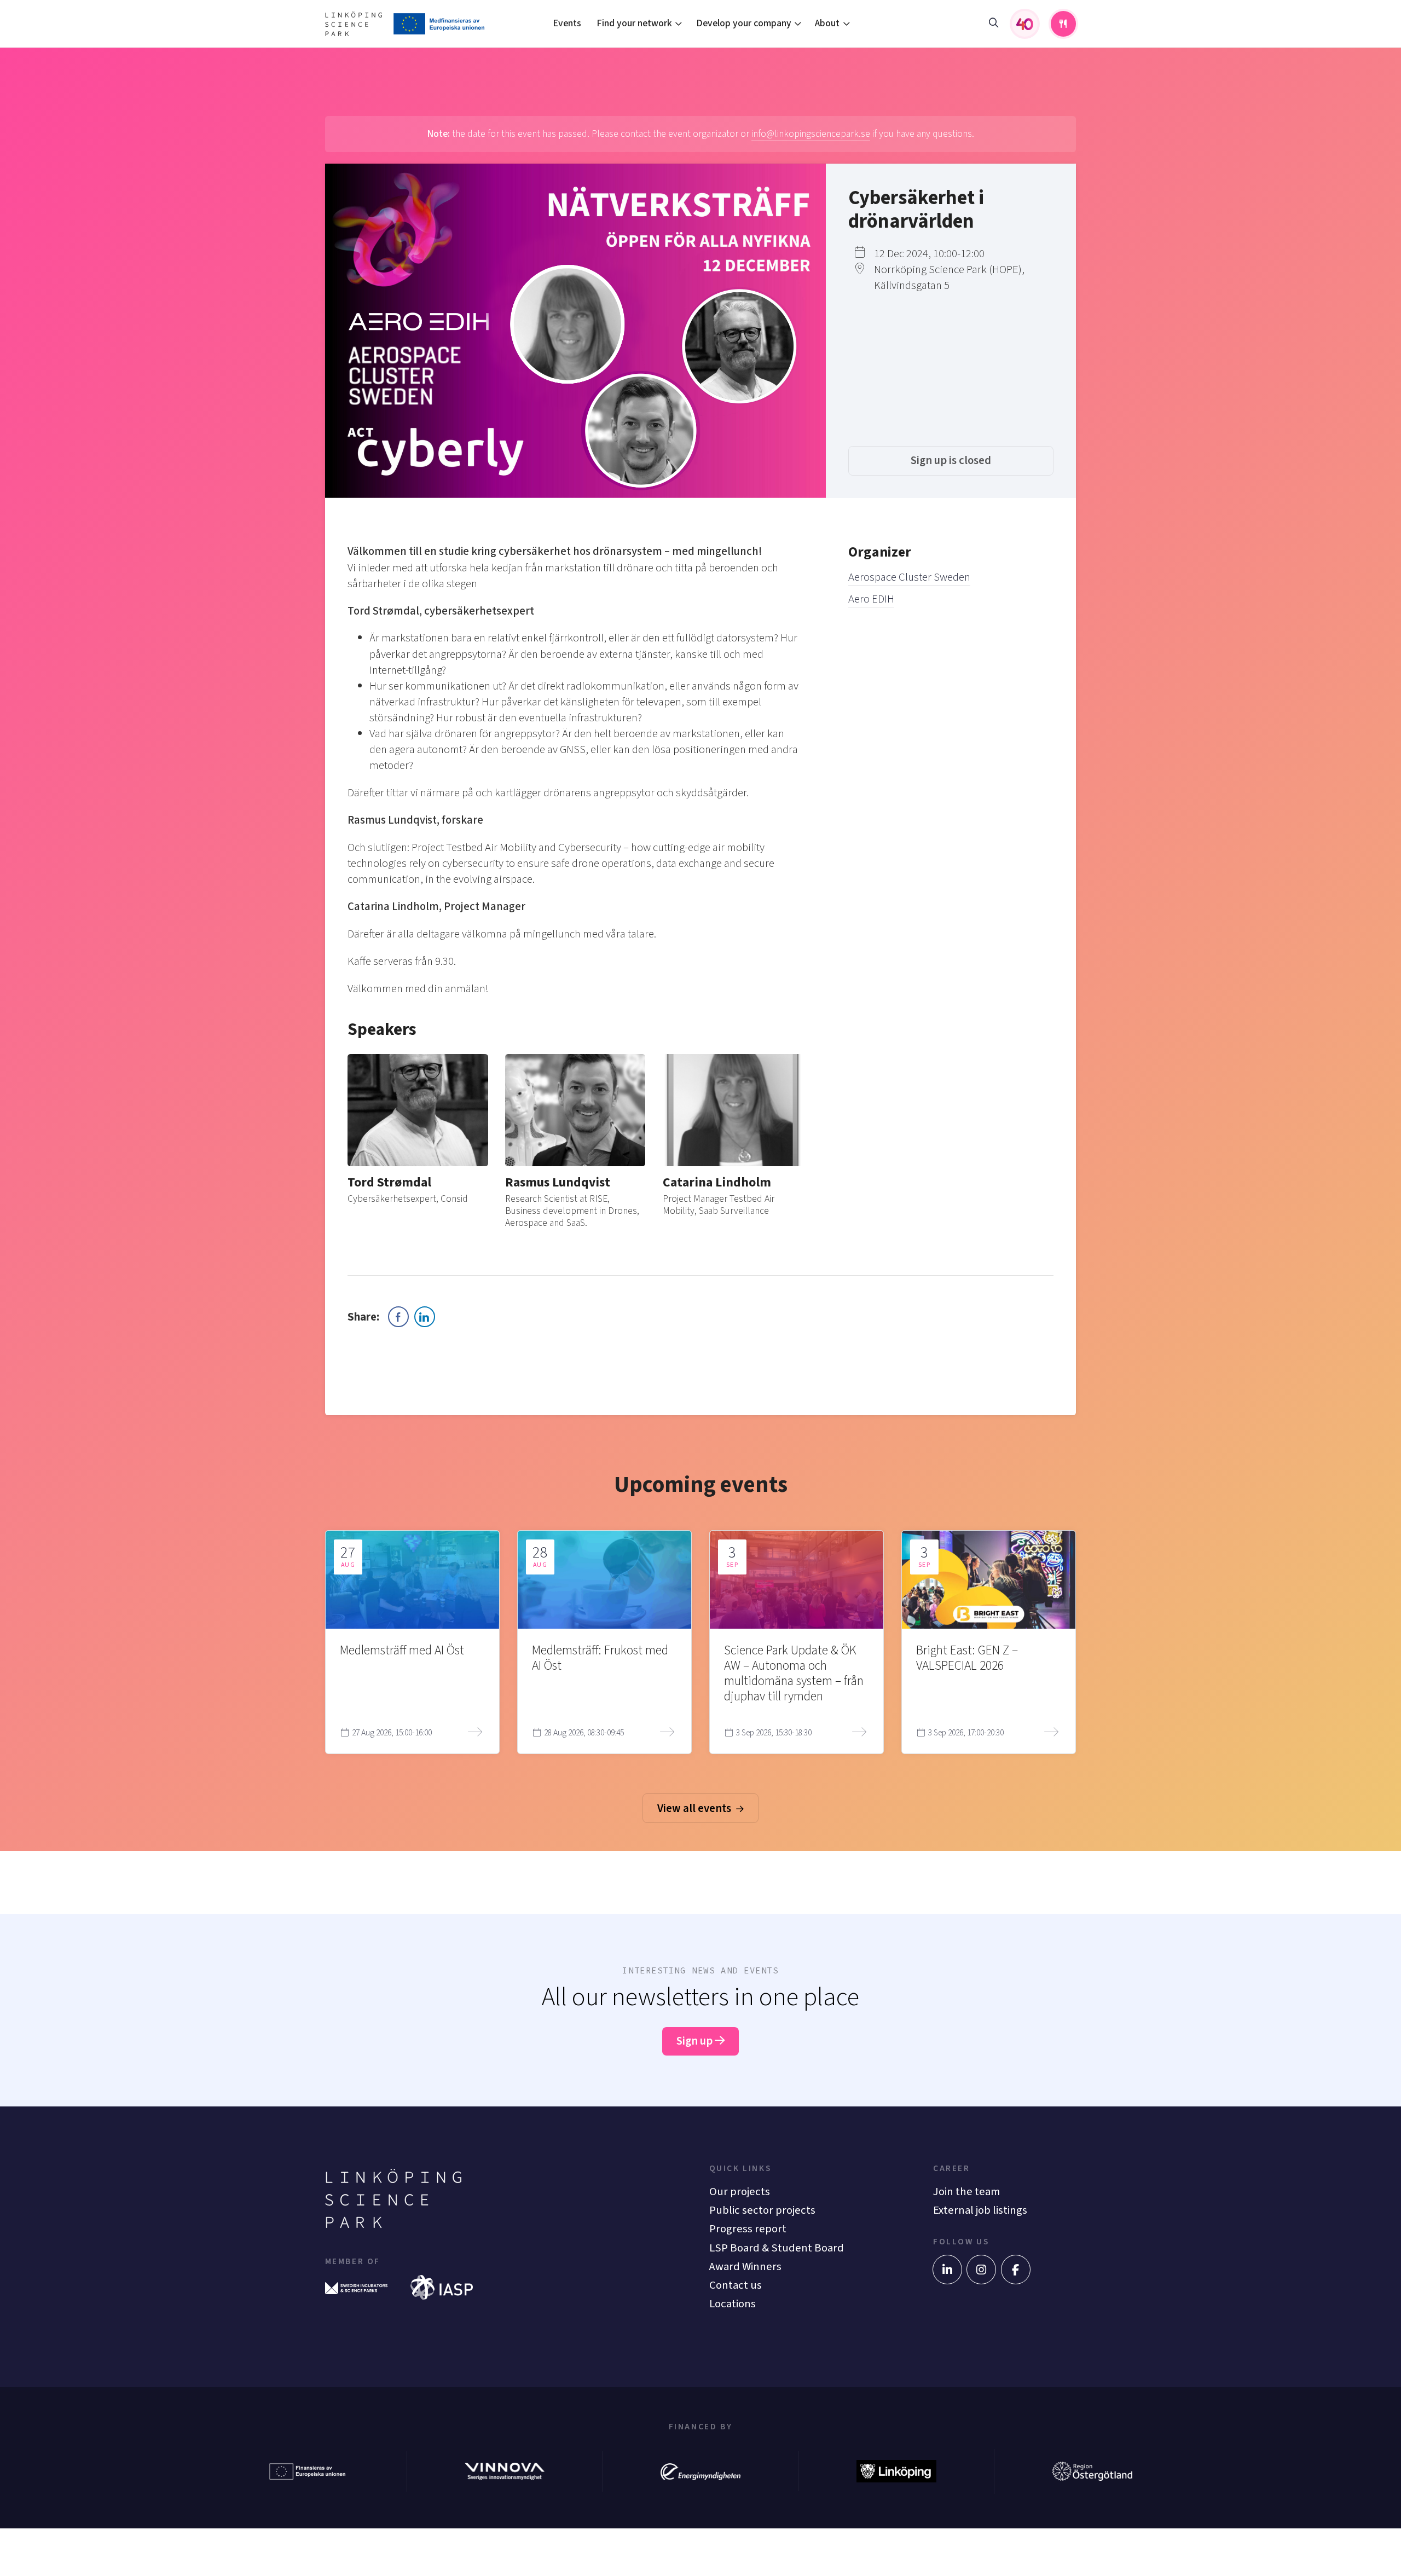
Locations (733, 2304)
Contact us (736, 2285)
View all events (695, 1808)
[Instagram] (981, 2270)
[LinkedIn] (947, 2270)
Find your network (634, 23)
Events (567, 23)
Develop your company (744, 23)
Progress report (748, 2229)
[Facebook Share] (398, 1317)
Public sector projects (762, 2210)
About (827, 23)
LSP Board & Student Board (777, 2248)
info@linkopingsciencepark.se (811, 134)
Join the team (966, 2192)
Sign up (696, 2041)
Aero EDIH (871, 599)
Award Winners (745, 2267)
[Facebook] (1016, 2270)
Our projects (740, 2192)
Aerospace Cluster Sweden (909, 577)
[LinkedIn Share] (425, 1317)
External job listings (980, 2210)
